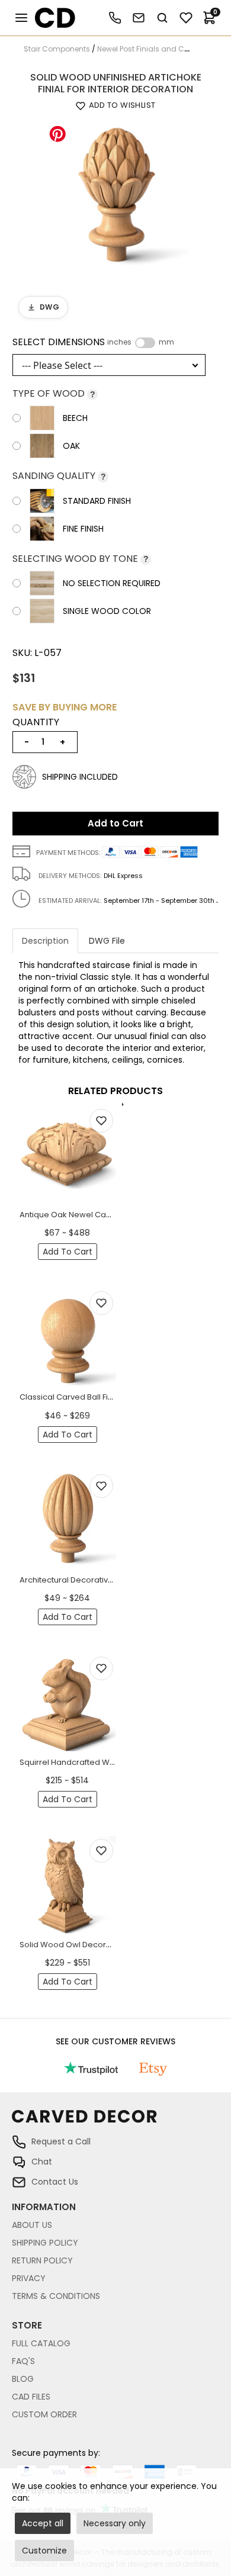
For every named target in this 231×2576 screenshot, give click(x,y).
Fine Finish (83, 529)
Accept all (43, 2523)
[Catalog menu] (21, 18)
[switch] (145, 343)
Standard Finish (97, 501)
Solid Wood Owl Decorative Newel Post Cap (104, 1945)
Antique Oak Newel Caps (68, 1215)
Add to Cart (115, 823)
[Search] (162, 18)
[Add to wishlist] (101, 1121)
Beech (75, 418)
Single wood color (107, 611)
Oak (71, 446)
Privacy (29, 2278)
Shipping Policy (45, 2243)
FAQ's (23, 2361)
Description (45, 941)
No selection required (112, 583)
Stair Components (57, 49)
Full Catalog (41, 2343)
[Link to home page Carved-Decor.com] (115, 2122)
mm (166, 342)
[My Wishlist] (186, 18)
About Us (32, 2225)
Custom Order (44, 2414)
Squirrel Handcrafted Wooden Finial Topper (103, 1762)
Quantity (36, 722)
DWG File (107, 941)
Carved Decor (50, 18)
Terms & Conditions (56, 2296)
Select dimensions (93, 342)
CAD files (31, 2397)
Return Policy (42, 2260)
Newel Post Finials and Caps (148, 49)
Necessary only (115, 2523)
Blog (23, 2379)
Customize (44, 2551)
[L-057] (115, 191)
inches (119, 342)
